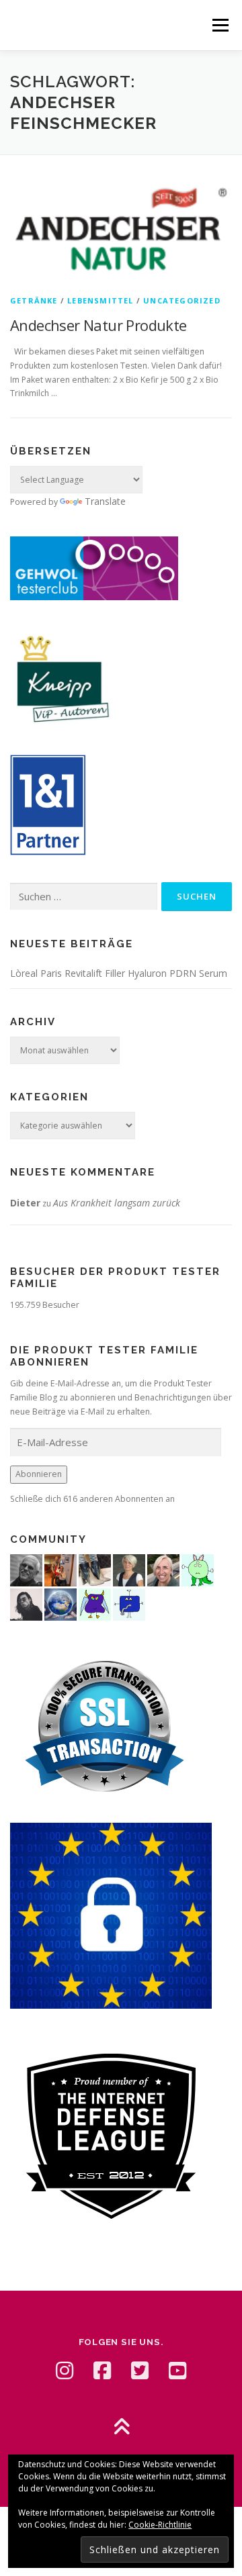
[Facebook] (102, 2371)
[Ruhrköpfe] (129, 1569)
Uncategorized (182, 300)
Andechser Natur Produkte (98, 325)
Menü (219, 25)
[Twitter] (140, 2371)
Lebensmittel (100, 300)
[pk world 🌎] (61, 1604)
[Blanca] (95, 1569)
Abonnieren (39, 1474)
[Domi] (198, 1569)
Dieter (25, 1203)
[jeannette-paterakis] (163, 1569)
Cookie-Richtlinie (160, 2525)
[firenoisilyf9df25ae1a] (129, 1604)
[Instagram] (65, 2371)
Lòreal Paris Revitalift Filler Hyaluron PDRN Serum (119, 973)
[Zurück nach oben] (121, 2428)
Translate (105, 501)
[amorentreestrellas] (26, 1604)
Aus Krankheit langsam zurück (117, 1203)
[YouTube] (177, 2371)
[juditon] (26, 1569)
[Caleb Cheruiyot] (95, 1604)
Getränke (34, 300)
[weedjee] (61, 1569)
